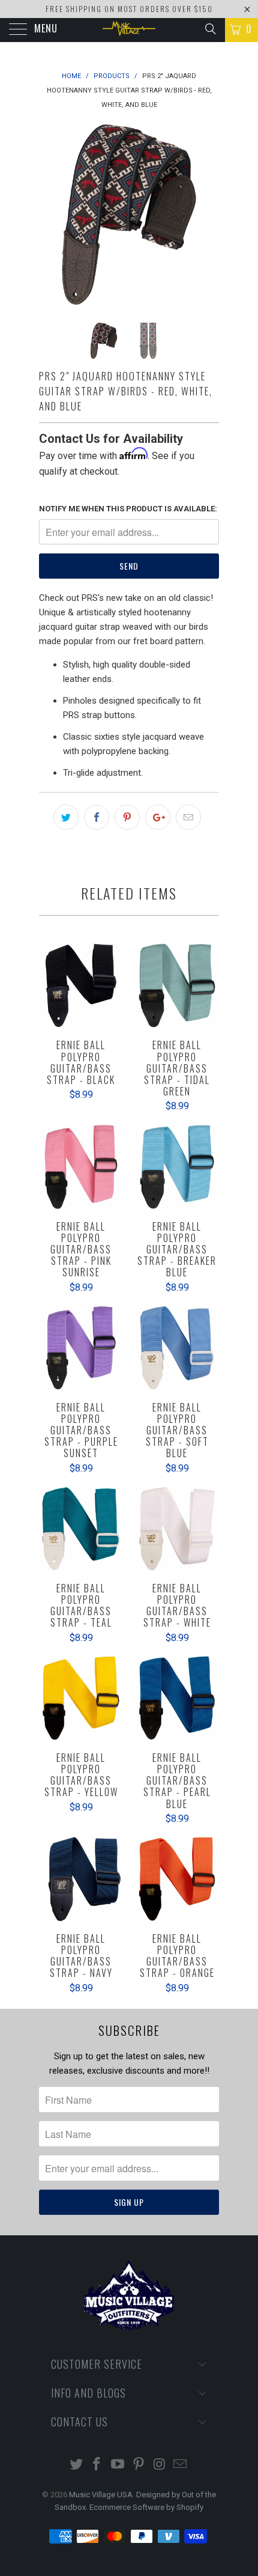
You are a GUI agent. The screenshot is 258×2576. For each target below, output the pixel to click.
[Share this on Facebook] (97, 817)
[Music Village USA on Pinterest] (139, 2465)
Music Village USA (101, 2495)
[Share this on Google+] (158, 817)
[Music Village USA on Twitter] (76, 2465)
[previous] (50, 215)
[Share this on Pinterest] (127, 817)
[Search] (210, 29)
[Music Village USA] (129, 30)
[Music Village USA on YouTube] (118, 2465)
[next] (208, 215)
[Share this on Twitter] (66, 817)
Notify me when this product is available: (128, 509)
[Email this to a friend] (188, 817)
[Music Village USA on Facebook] (97, 2465)
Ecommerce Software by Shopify (146, 2507)
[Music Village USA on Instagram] (160, 2465)
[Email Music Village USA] (181, 2465)
